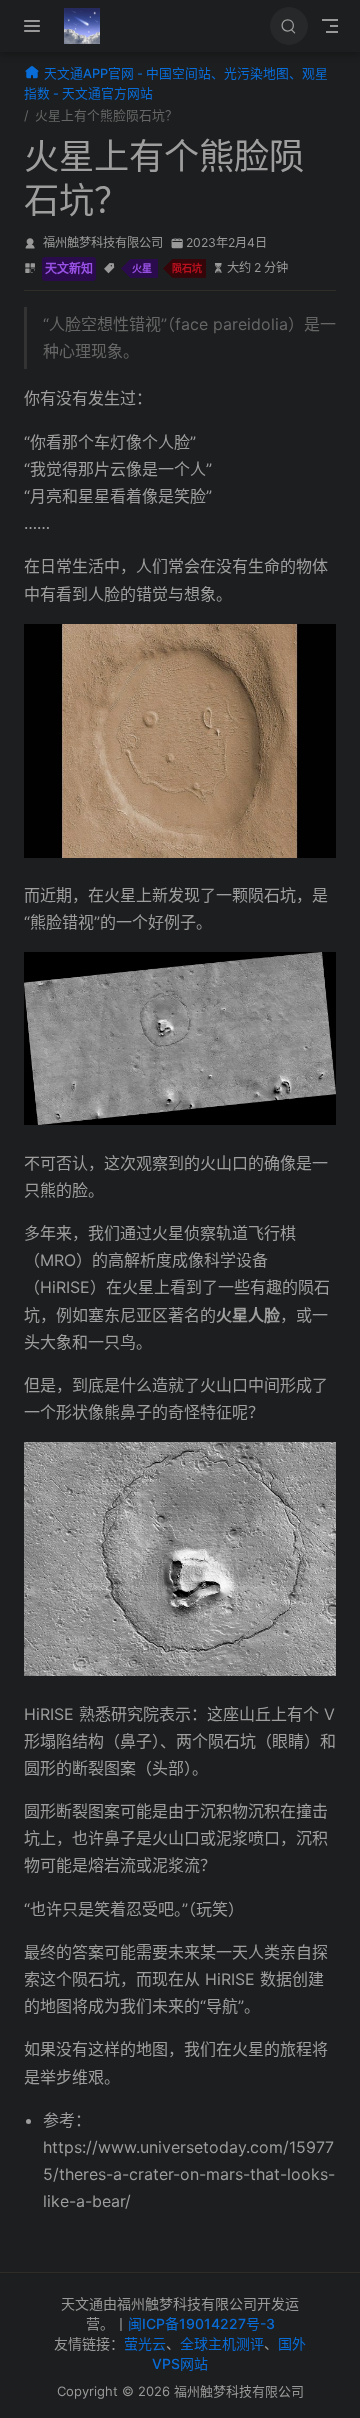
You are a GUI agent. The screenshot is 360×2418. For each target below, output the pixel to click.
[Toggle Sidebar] (36, 26)
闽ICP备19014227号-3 (201, 2323)
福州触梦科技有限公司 (103, 242)
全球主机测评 (222, 2343)
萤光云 (145, 2343)
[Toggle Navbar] (330, 26)
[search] (289, 26)
